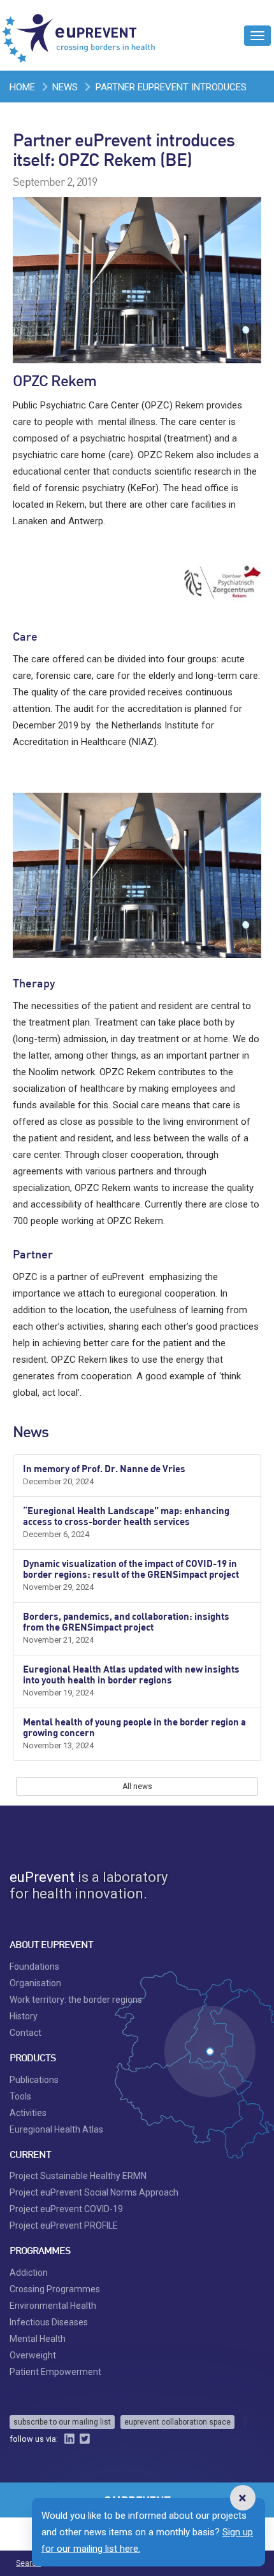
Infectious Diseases (49, 2322)
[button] (242, 2498)
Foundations (34, 1967)
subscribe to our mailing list (62, 2422)
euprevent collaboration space (177, 2422)
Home (22, 87)
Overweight (33, 2355)
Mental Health (38, 2339)
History (24, 2016)
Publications (34, 2080)
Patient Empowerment (55, 2372)
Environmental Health (53, 2306)
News (65, 87)
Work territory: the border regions (76, 2000)
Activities (28, 2113)
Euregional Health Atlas (56, 2129)
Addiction (29, 2273)
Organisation (35, 1983)
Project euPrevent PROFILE (64, 2225)
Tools (20, 2096)
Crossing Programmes (55, 2289)
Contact (25, 2033)
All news (137, 1786)
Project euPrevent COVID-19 (66, 2209)
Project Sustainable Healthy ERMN (78, 2176)
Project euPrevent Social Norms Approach (94, 2192)
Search (28, 2563)
